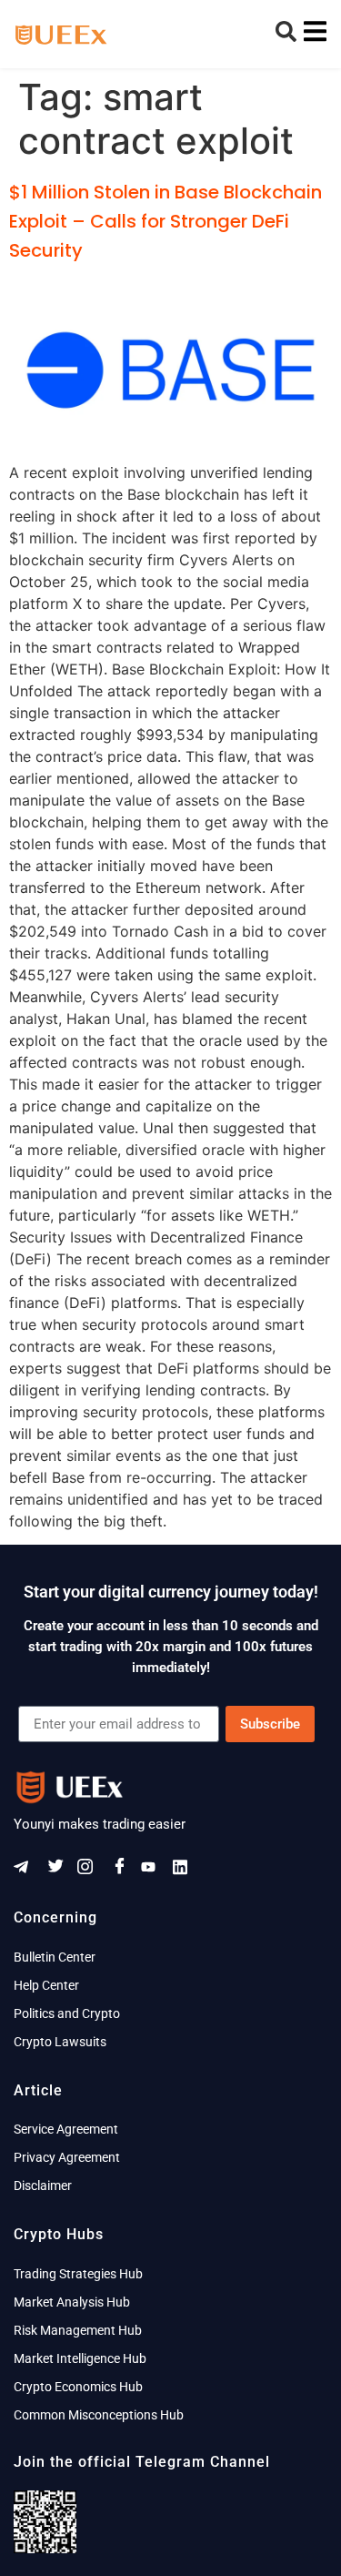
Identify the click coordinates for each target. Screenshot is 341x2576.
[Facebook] (123, 1870)
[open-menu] (311, 34)
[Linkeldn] (186, 1870)
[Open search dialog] (286, 36)
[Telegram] (27, 1870)
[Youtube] (155, 1870)
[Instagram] (91, 1870)
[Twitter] (59, 1870)
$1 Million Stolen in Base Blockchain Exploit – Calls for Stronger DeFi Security (165, 221)
